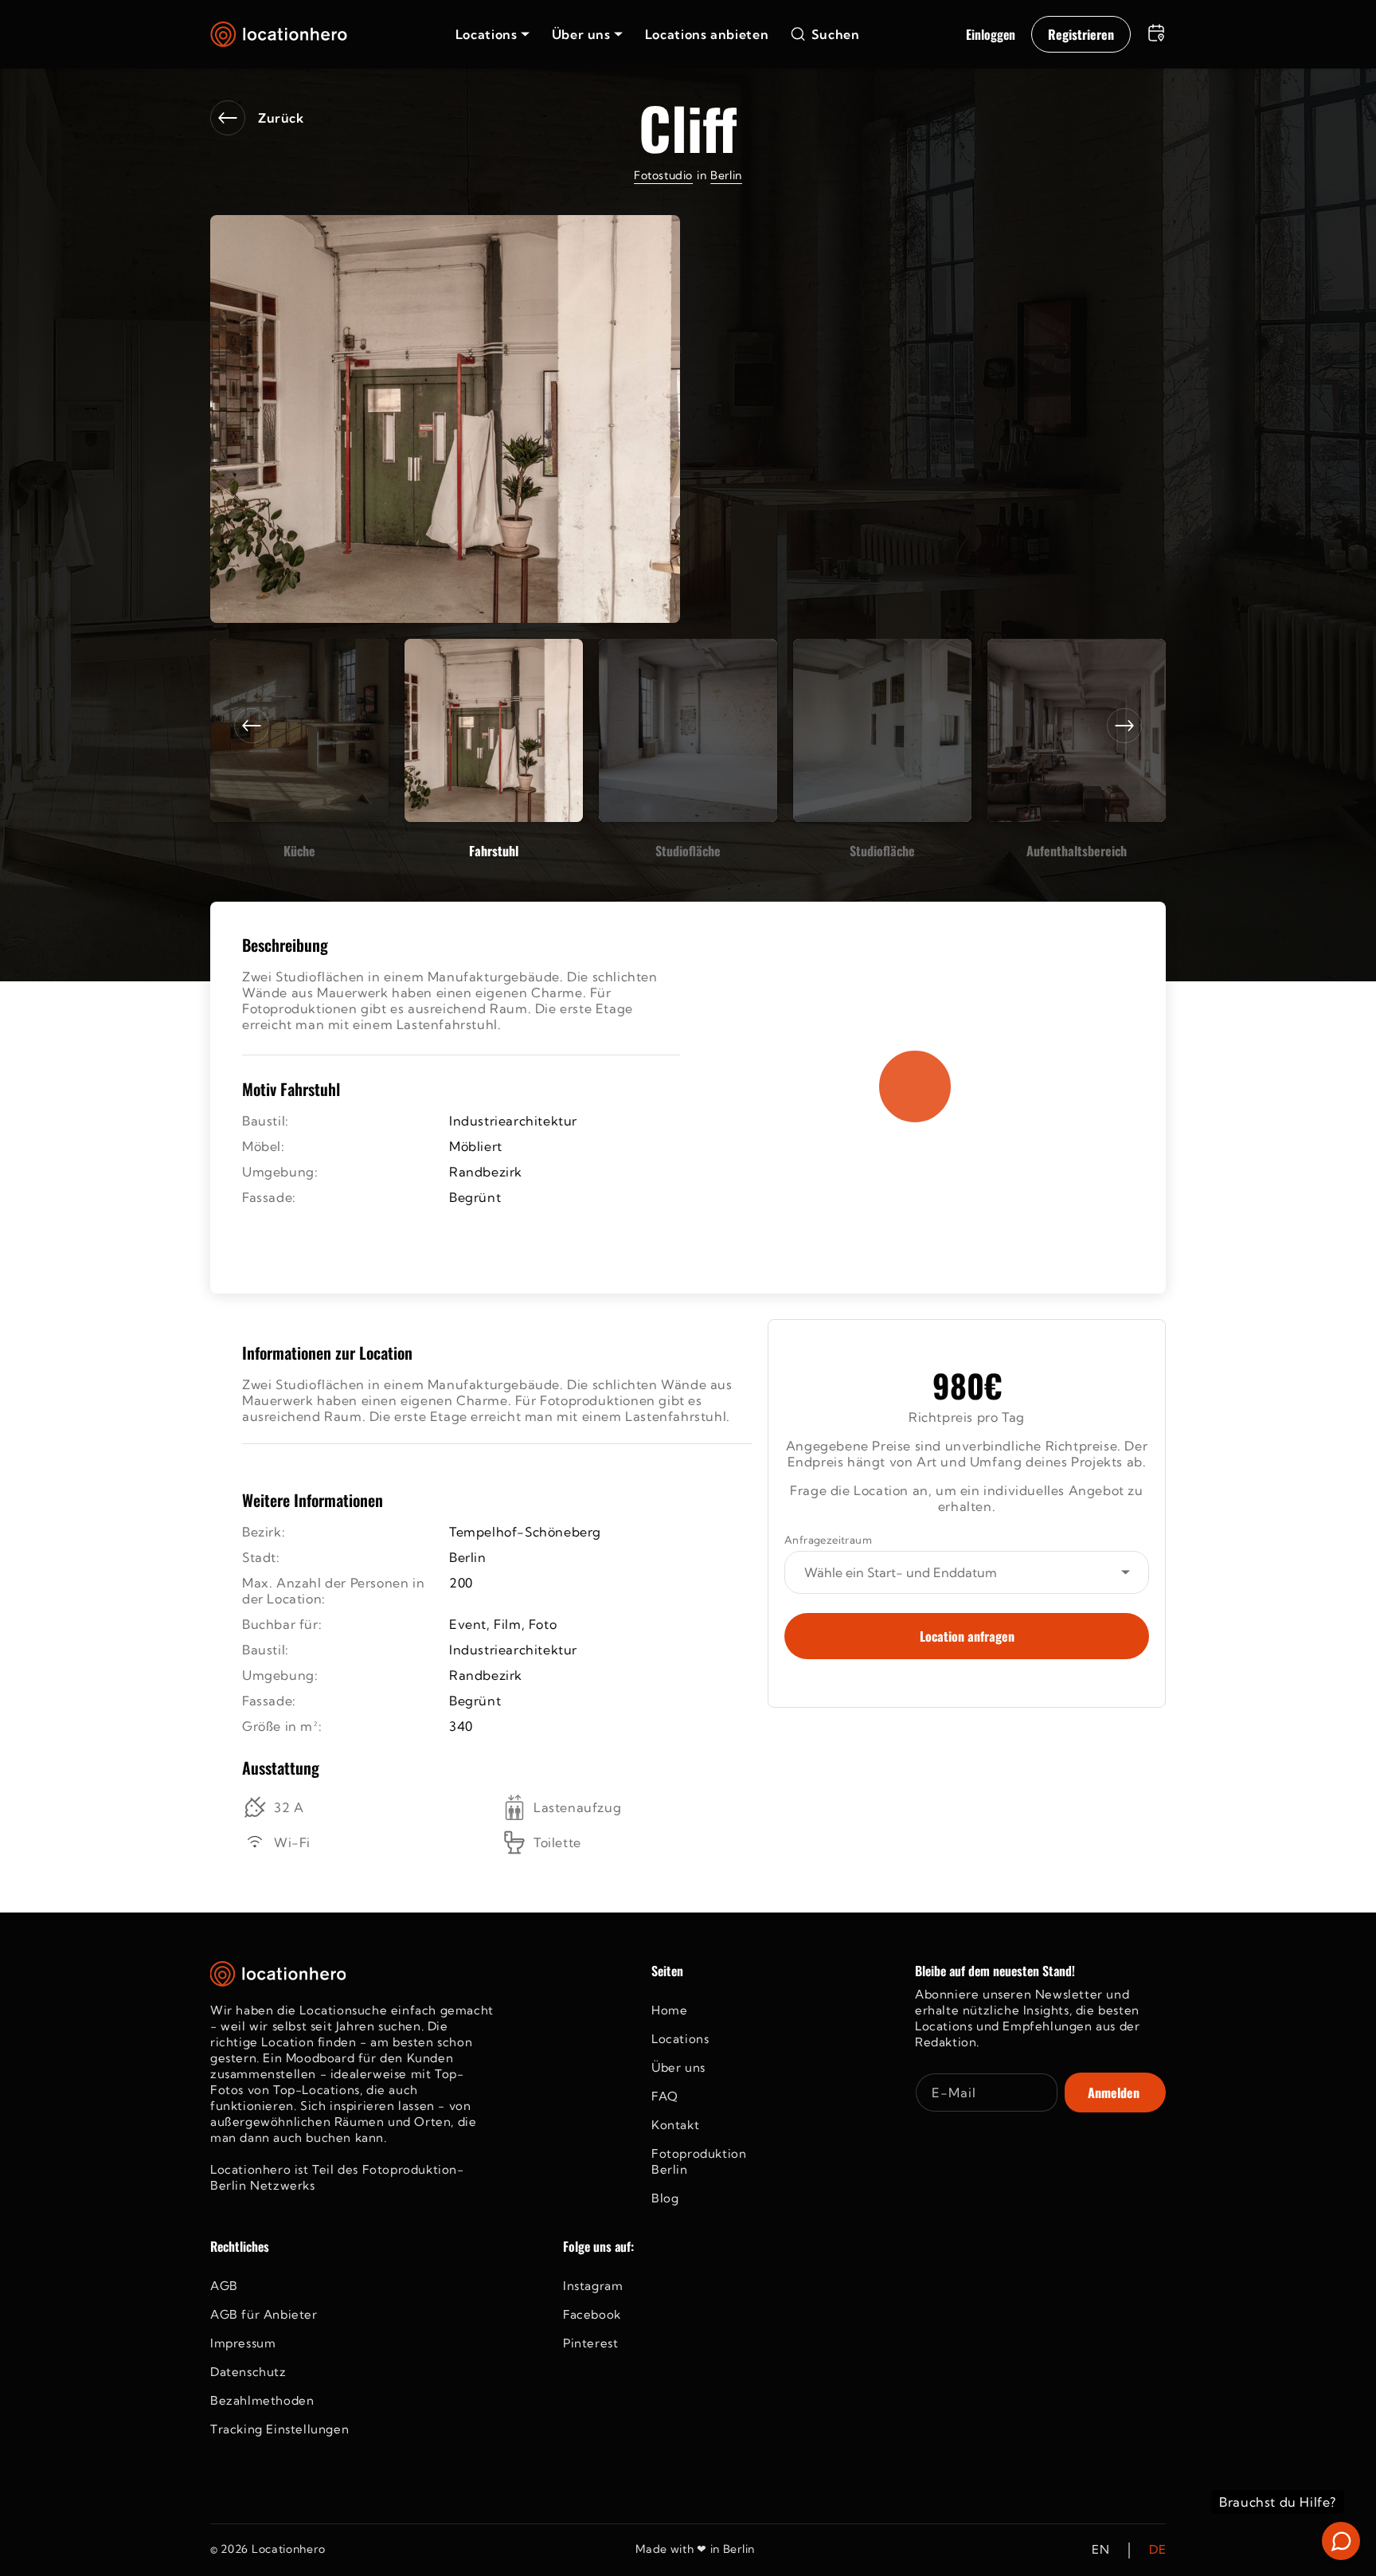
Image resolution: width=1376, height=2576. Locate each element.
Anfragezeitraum (828, 1540)
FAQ (665, 2096)
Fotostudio (663, 175)
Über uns (678, 2067)
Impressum (243, 2343)
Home (669, 2010)
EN (1100, 2550)
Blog (665, 2198)
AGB (224, 2286)
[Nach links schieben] (252, 726)
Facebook (592, 2314)
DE (1157, 2550)
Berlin (726, 175)
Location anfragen (967, 1636)
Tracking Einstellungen (279, 2429)
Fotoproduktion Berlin (699, 2161)
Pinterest (590, 2343)
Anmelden (1114, 2093)
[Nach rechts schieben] (1124, 726)
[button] (493, 34)
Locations (680, 2039)
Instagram (593, 2286)
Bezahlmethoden (262, 2400)
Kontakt (675, 2125)
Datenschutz (248, 2372)
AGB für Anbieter (264, 2314)
